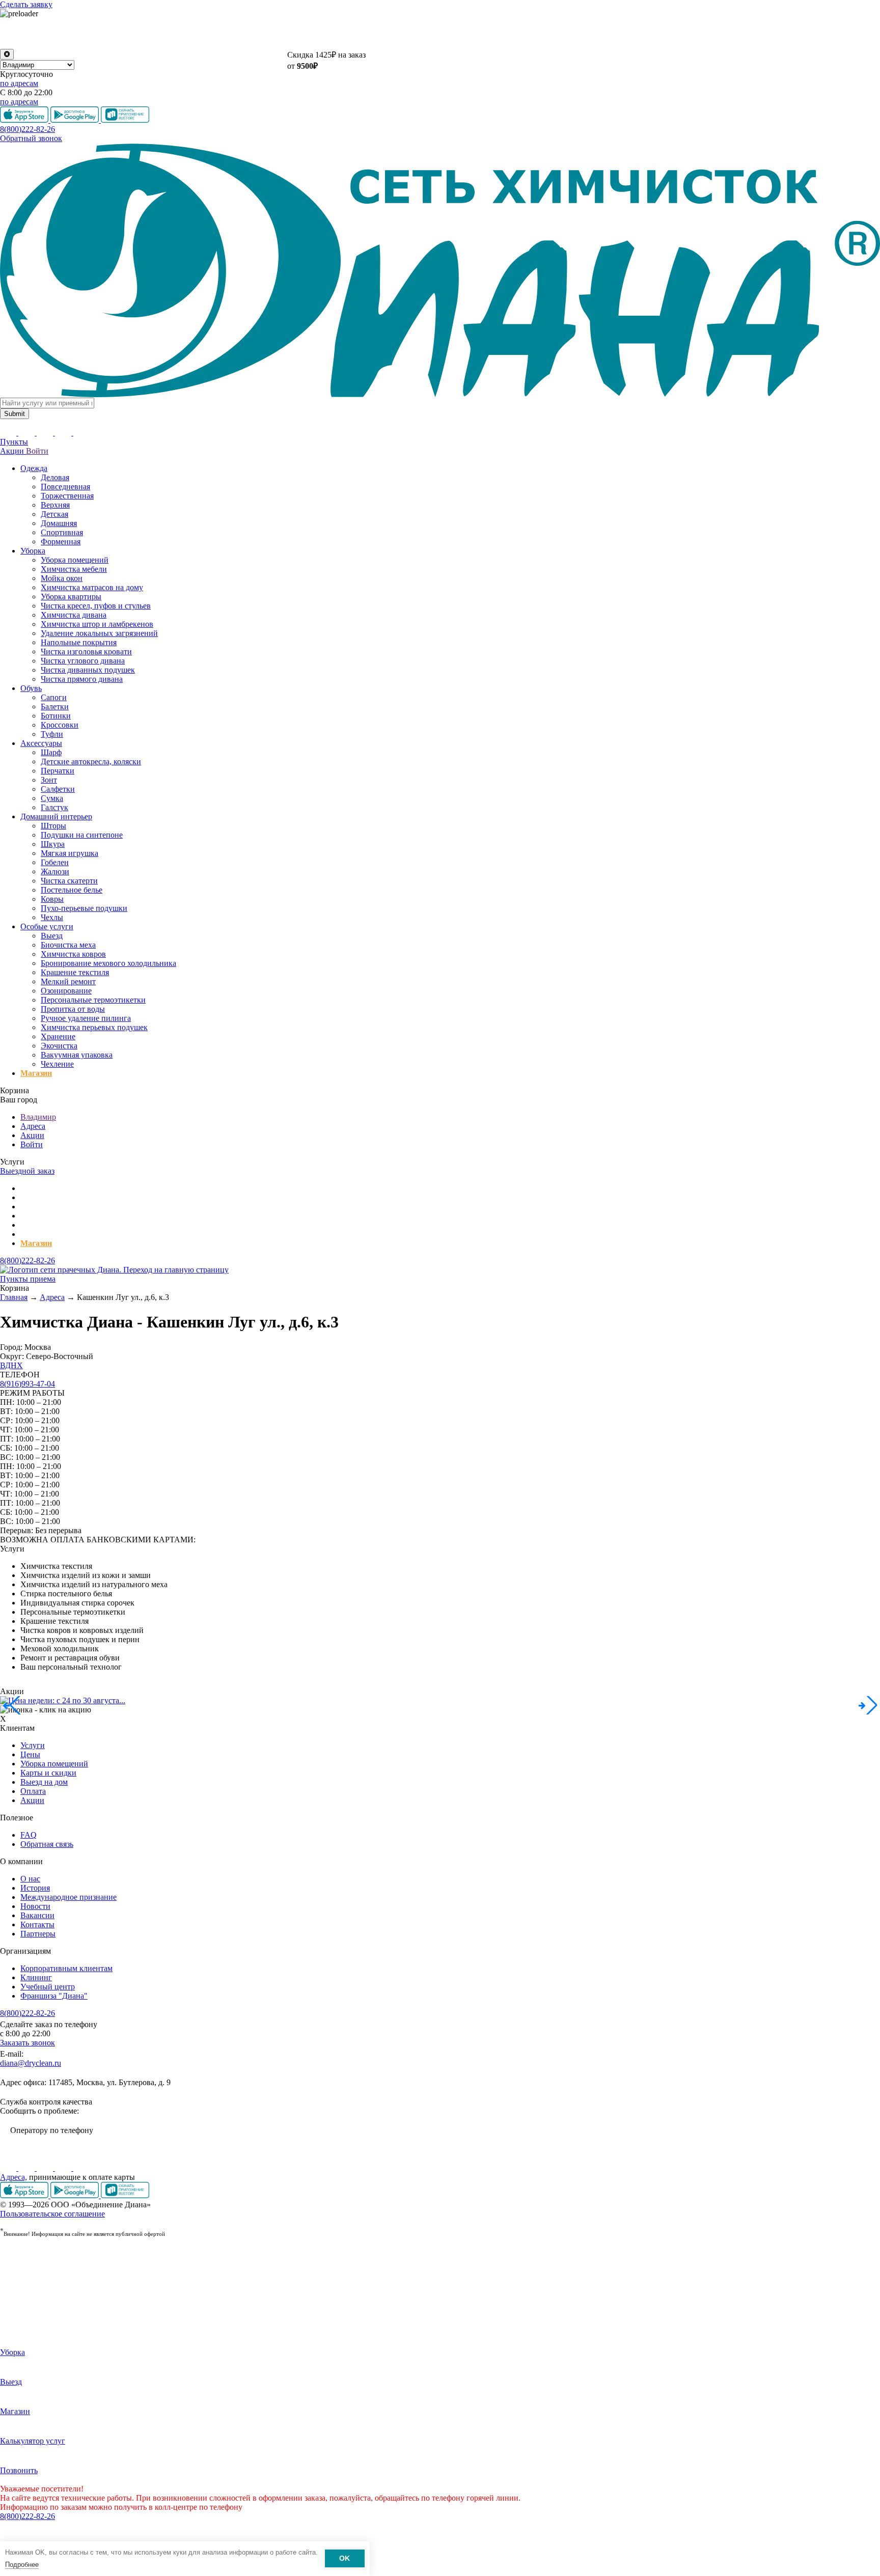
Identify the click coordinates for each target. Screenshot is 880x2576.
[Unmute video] (440, 34)
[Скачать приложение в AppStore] (25, 2195)
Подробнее (22, 2565)
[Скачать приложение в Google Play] (76, 2195)
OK (345, 2559)
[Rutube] (46, 2168)
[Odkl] (28, 2168)
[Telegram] (64, 2168)
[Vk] (9, 2168)
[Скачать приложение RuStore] (125, 2195)
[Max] (81, 2168)
